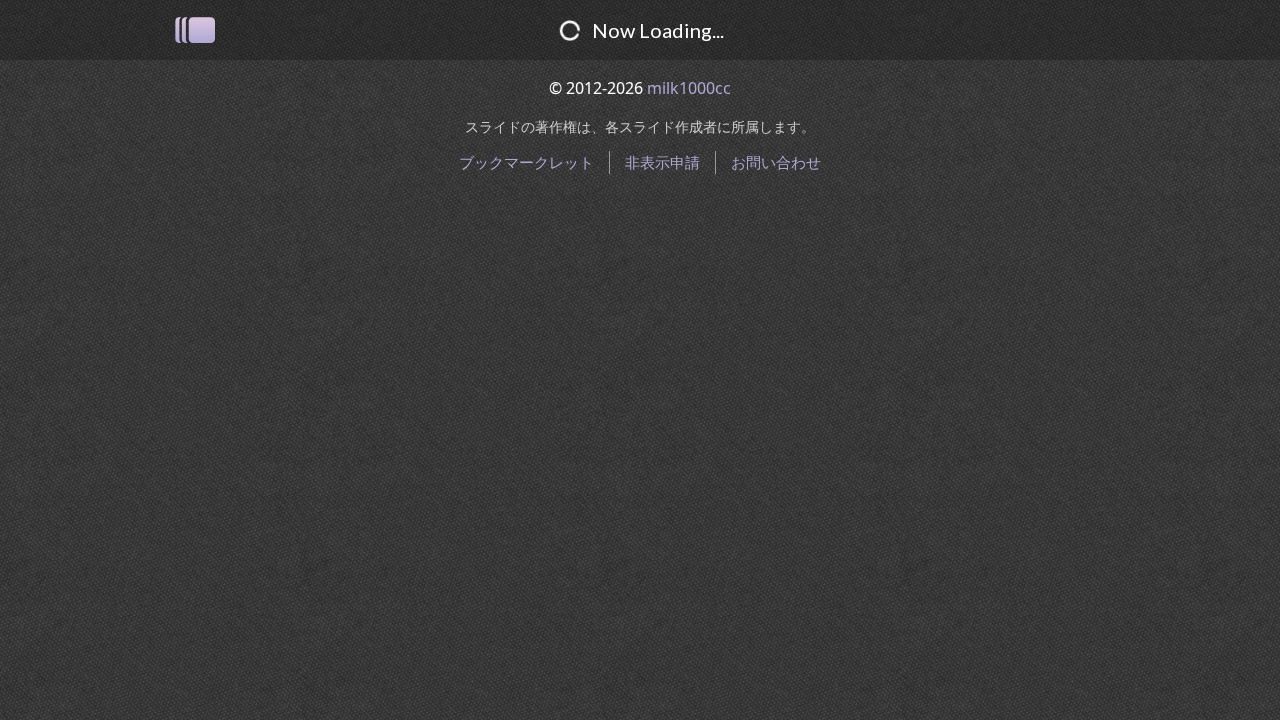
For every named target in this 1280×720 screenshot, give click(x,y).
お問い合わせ (776, 162)
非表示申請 (662, 162)
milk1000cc (689, 88)
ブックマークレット (526, 162)
